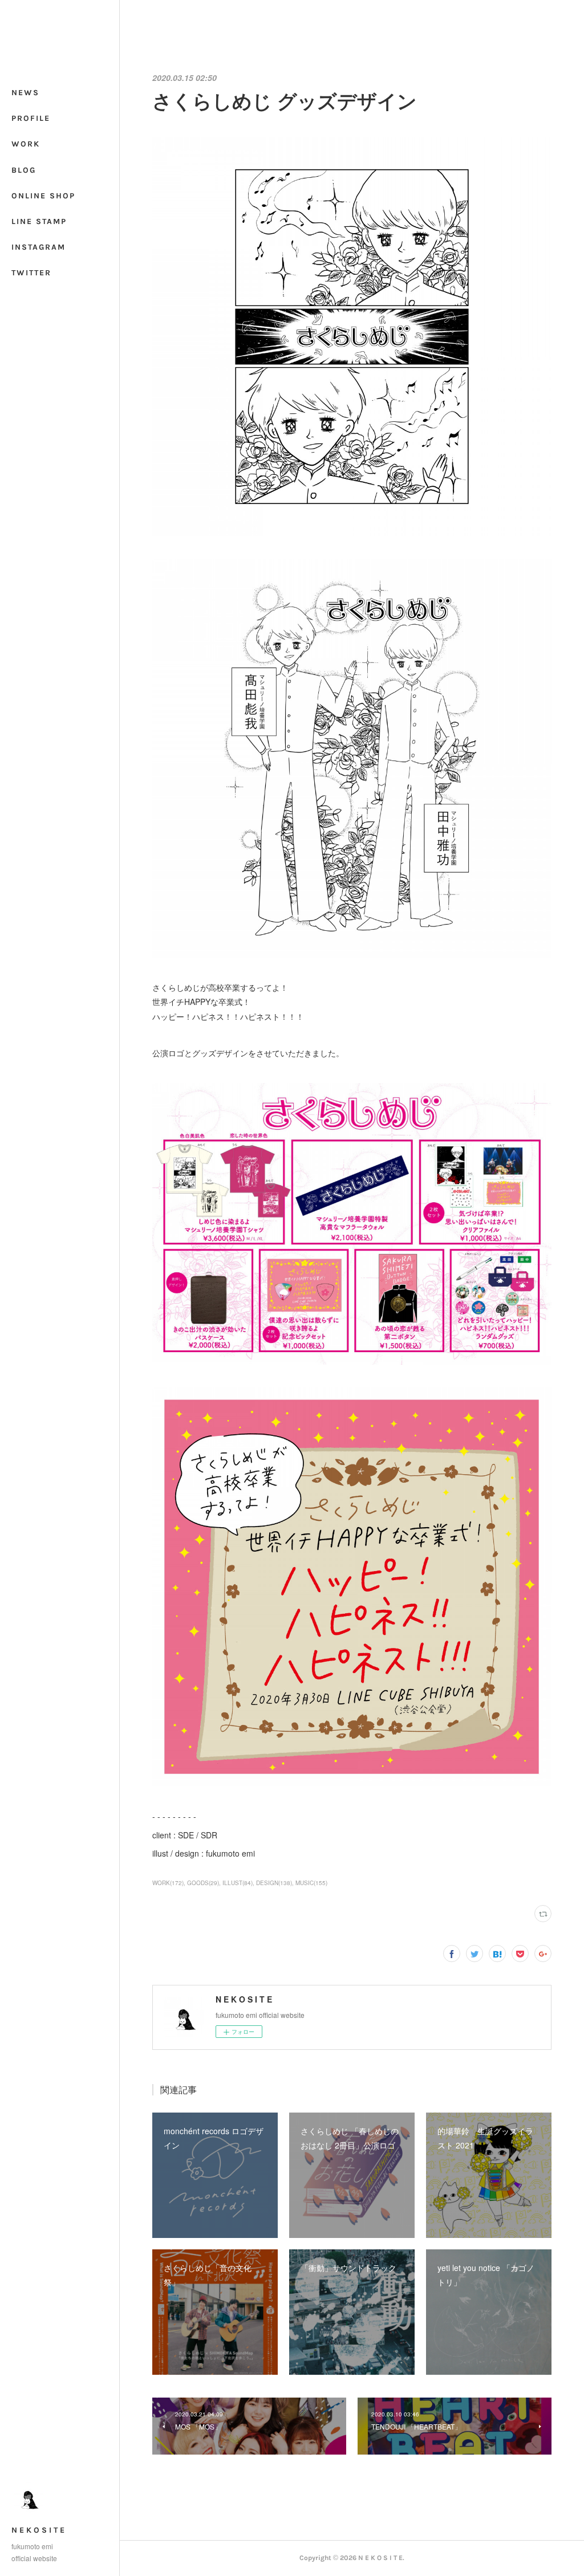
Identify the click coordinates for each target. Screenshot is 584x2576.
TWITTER (31, 273)
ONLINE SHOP (43, 196)
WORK (26, 144)
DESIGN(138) (274, 1883)
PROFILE (31, 118)
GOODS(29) (203, 1883)
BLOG (24, 170)
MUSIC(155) (311, 1883)
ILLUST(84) (238, 1883)
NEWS (25, 93)
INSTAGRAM (38, 247)
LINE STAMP (39, 221)
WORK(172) (168, 1883)
